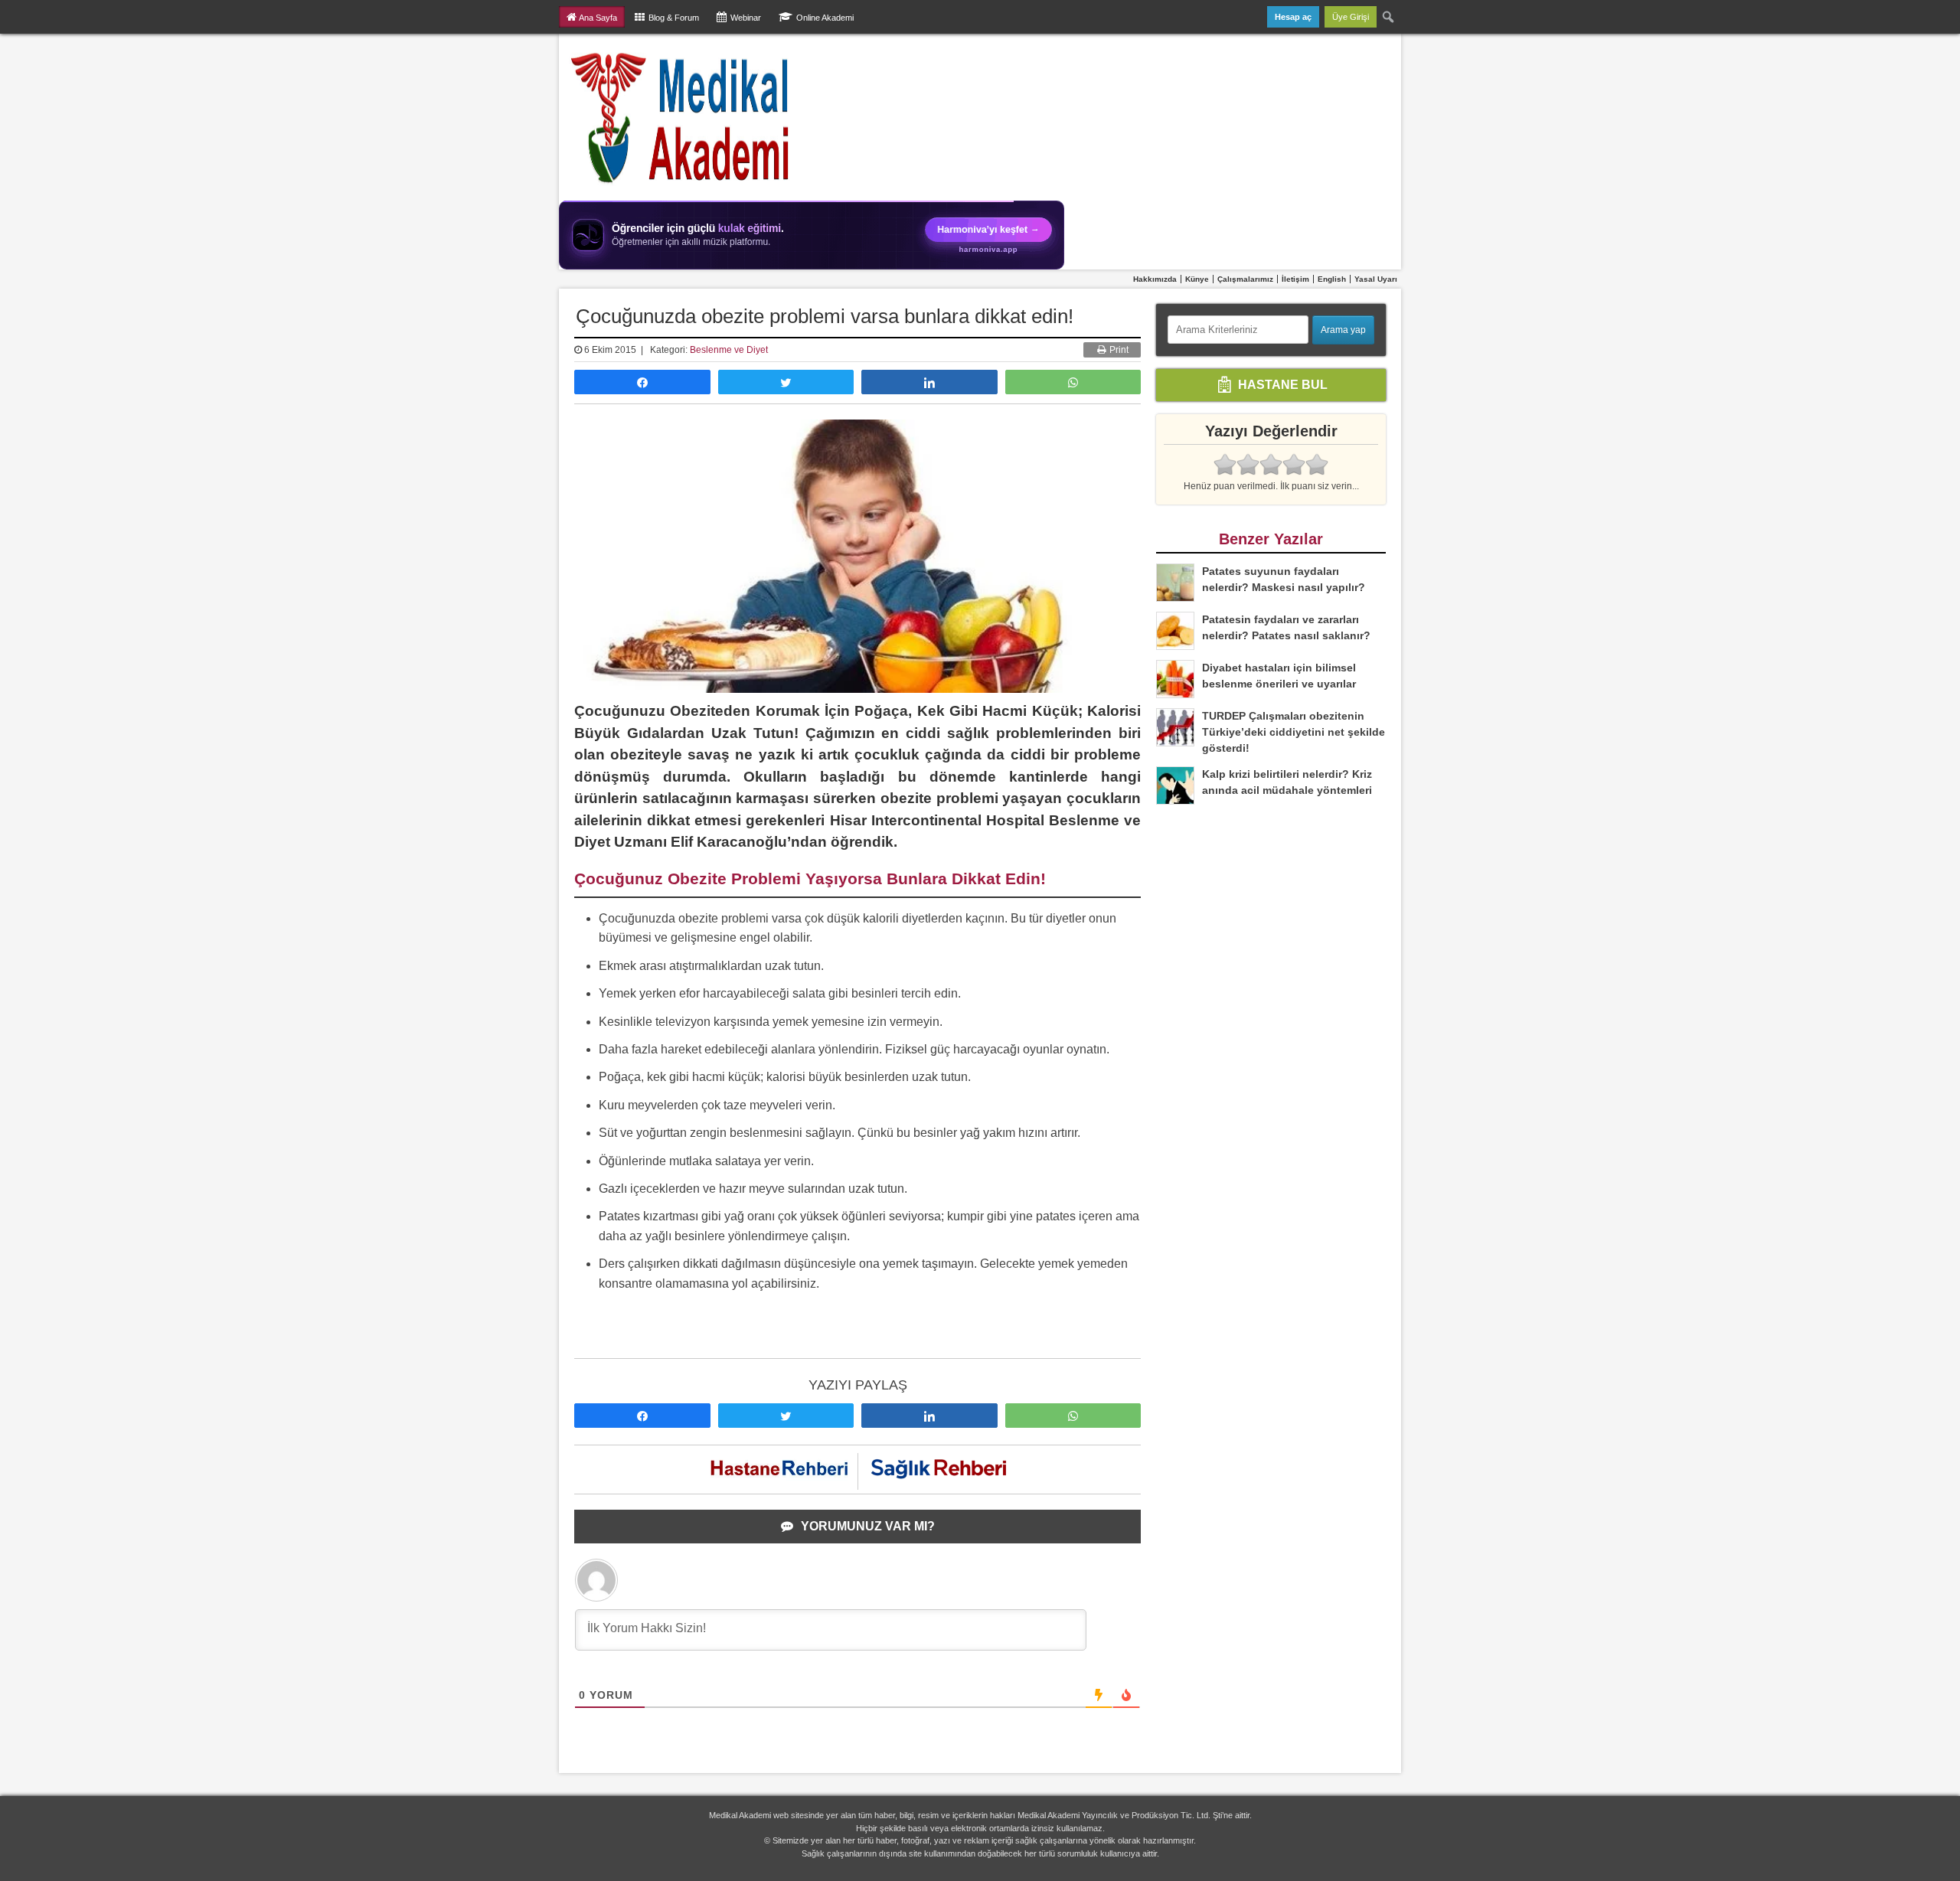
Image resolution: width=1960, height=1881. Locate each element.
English (1332, 279)
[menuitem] (1389, 17)
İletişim (1295, 279)
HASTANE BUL (1281, 384)
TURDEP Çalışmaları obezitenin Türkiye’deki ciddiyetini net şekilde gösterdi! (1294, 732)
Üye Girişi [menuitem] (1351, 17)
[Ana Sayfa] (681, 117)
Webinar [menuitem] (746, 18)
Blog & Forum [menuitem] (674, 18)
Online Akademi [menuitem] (825, 18)
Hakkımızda (1155, 279)
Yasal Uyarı (1376, 279)
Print (1118, 350)
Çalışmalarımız (1245, 279)
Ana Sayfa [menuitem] (598, 18)
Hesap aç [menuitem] (1293, 17)
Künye (1197, 279)
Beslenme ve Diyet (729, 350)
